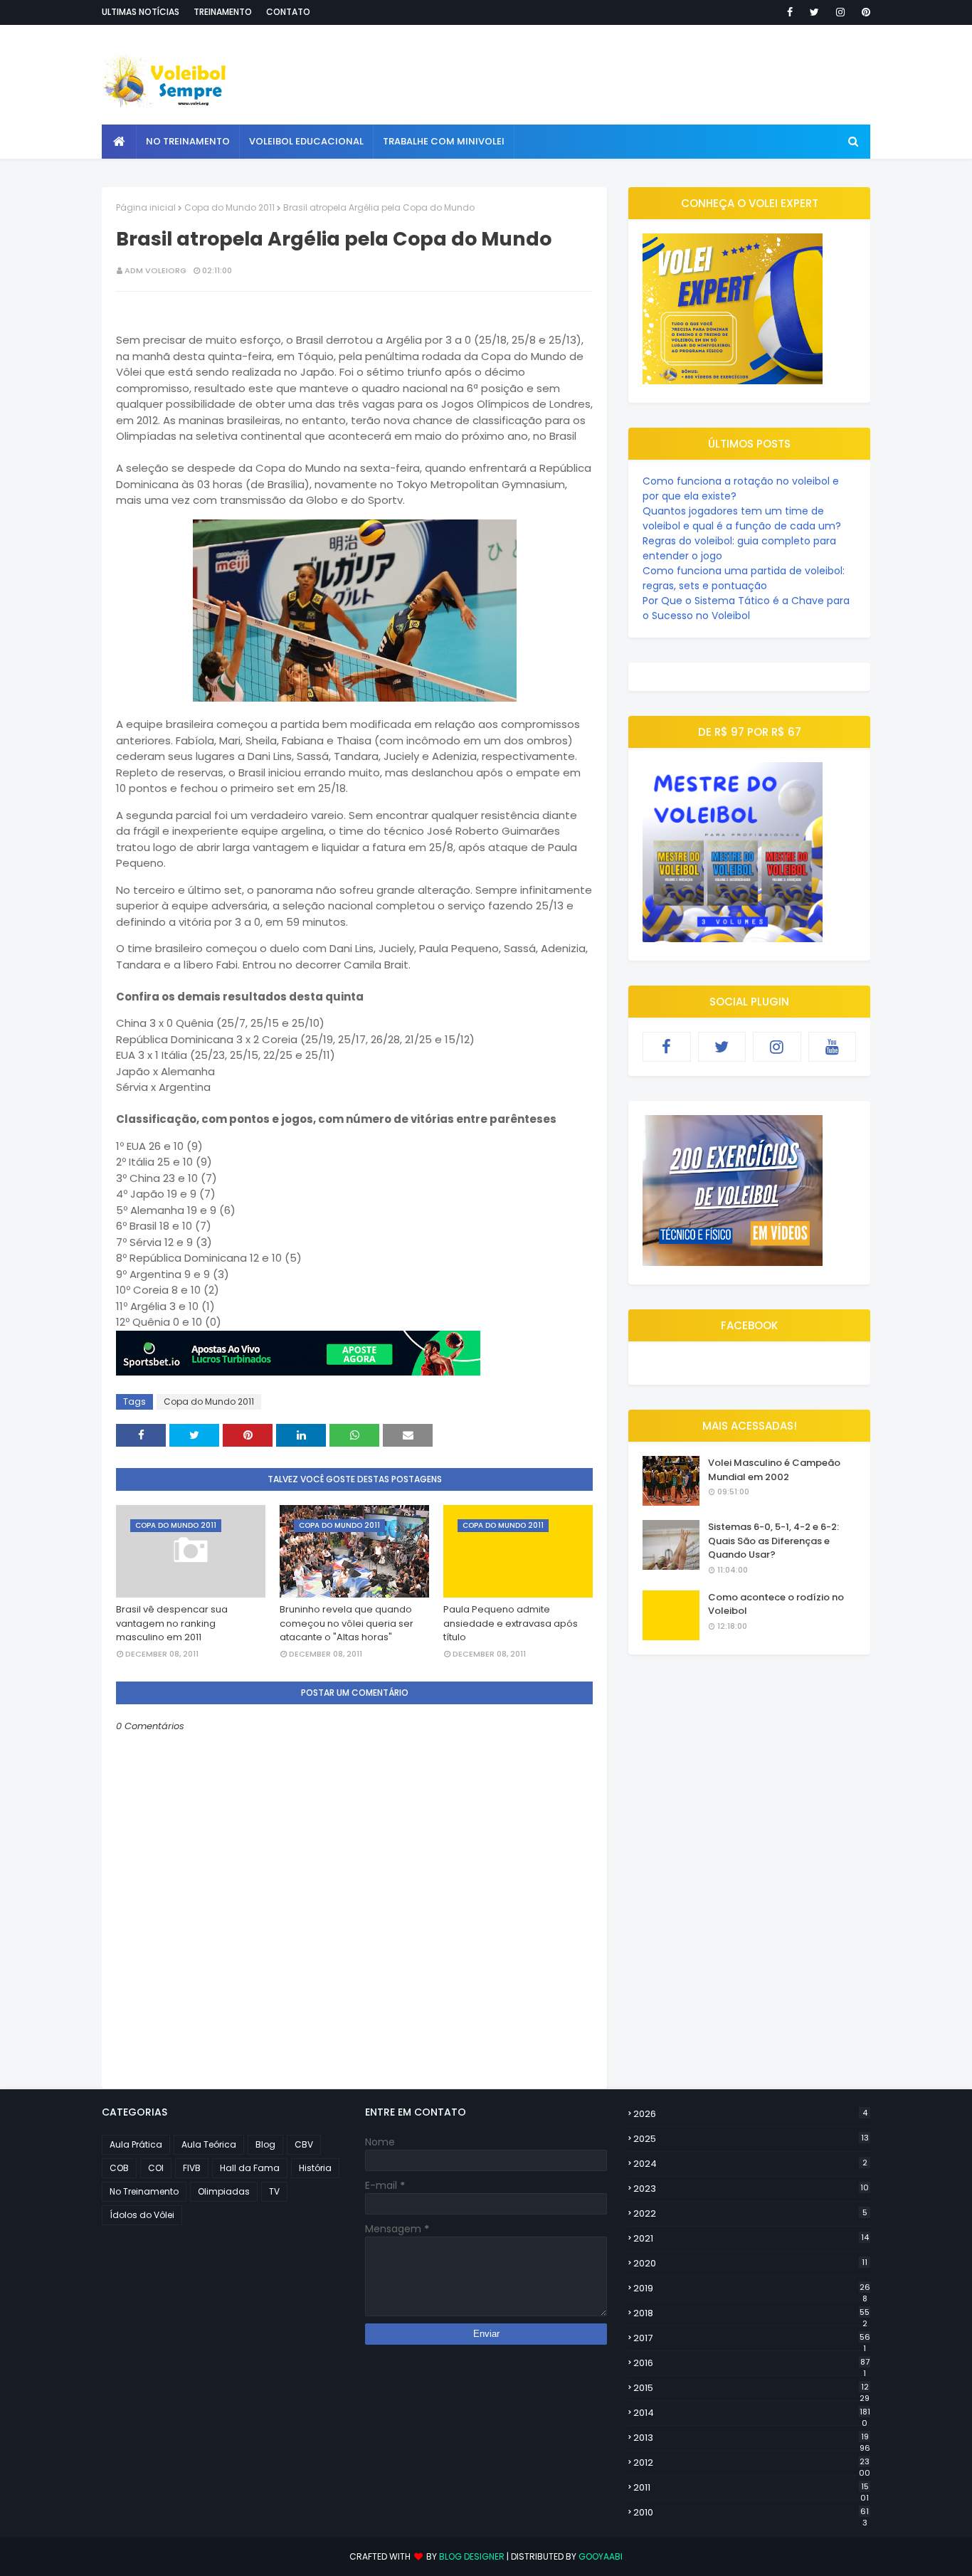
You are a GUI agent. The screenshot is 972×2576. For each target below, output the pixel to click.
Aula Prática (136, 2144)
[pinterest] (863, 12)
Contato (288, 12)
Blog (265, 2144)
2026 (750, 2114)
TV (274, 2191)
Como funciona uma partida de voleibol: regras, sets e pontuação (744, 578)
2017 (752, 2338)
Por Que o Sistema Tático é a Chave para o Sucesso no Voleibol (746, 608)
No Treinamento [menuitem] (188, 141)
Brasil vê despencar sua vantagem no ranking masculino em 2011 (172, 1623)
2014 (752, 2413)
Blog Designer (472, 2556)
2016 (751, 2363)
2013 (752, 2438)
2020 (750, 2263)
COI (156, 2168)
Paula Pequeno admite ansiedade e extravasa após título (511, 1623)
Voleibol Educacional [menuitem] (306, 141)
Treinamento (223, 12)
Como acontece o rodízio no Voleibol (776, 1604)
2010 (751, 2513)
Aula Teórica (209, 2144)
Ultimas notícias (141, 12)
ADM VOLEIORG (155, 270)
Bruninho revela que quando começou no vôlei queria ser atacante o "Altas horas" (347, 1623)
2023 (751, 2189)
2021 (751, 2238)
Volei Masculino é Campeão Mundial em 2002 (774, 1470)
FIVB (192, 2168)
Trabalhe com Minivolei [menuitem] (444, 141)
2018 (751, 2313)
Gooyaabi (601, 2556)
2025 (751, 2139)
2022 (750, 2213)
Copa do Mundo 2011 (229, 207)
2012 (752, 2463)
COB (119, 2168)
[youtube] (833, 1047)
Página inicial (146, 207)
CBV (304, 2144)
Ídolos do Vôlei (142, 2215)
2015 (751, 2388)
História (315, 2168)
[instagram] (840, 12)
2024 (750, 2164)
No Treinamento (144, 2191)
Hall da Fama (250, 2168)
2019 (752, 2289)
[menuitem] (119, 142)
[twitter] (814, 12)
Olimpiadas (224, 2191)
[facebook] (790, 12)
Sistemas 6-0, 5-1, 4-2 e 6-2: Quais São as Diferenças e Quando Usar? (773, 1541)
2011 (751, 2488)
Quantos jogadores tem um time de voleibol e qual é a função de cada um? (742, 518)
